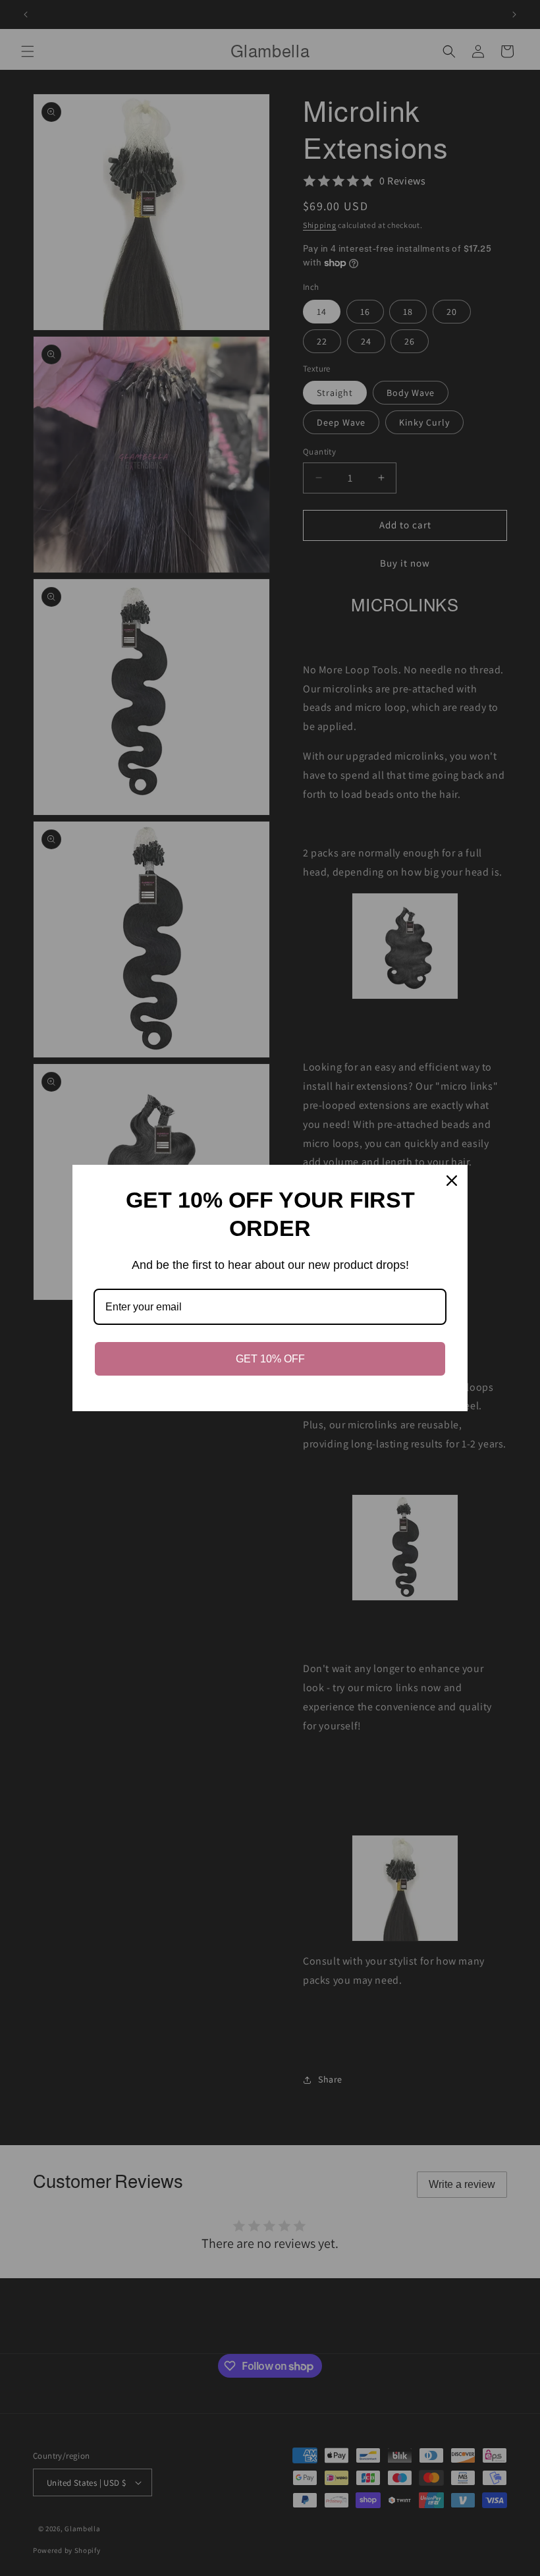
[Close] (452, 1181)
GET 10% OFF (270, 1359)
